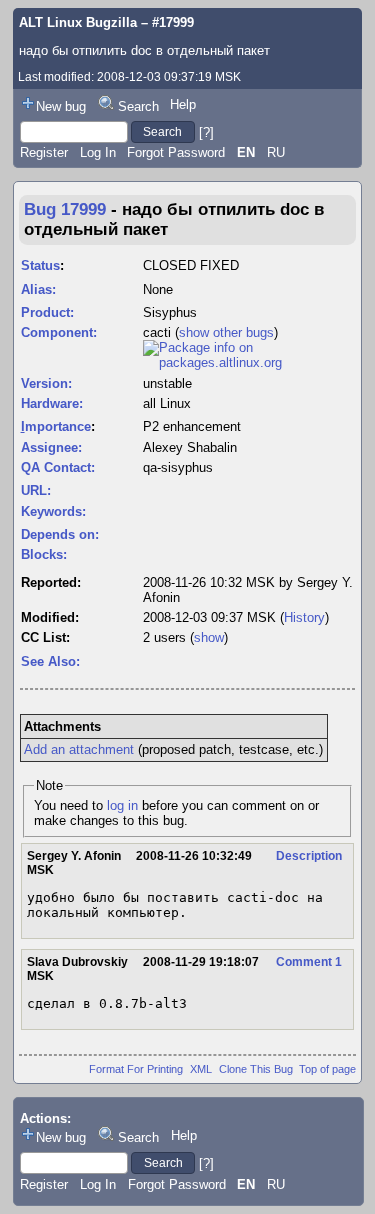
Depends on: (60, 534)
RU (276, 152)
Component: (59, 332)
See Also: (50, 661)
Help (183, 104)
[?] (206, 131)
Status (40, 265)
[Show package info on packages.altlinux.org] (249, 362)
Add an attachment (79, 749)
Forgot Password (176, 152)
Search (138, 106)
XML (201, 1069)
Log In (98, 152)
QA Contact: (58, 467)
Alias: (38, 289)
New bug (61, 106)
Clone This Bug (256, 1069)
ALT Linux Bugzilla (78, 22)
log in (122, 805)
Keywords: (53, 511)
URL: (36, 490)
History (304, 617)
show (209, 637)
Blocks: (44, 554)
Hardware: (52, 403)
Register (44, 152)
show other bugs (226, 332)
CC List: (45, 637)
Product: (47, 312)
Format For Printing (136, 1069)
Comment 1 (309, 962)
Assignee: (51, 447)
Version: (46, 383)
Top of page (327, 1069)
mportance (56, 426)
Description (309, 856)
